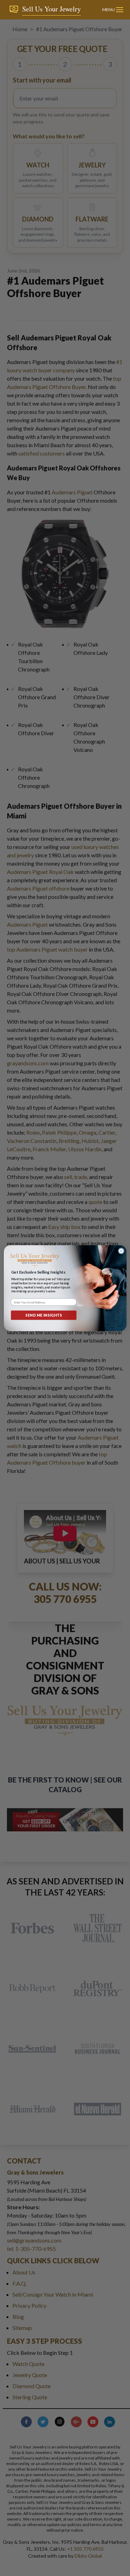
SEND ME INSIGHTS (44, 1315)
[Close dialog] (121, 1251)
